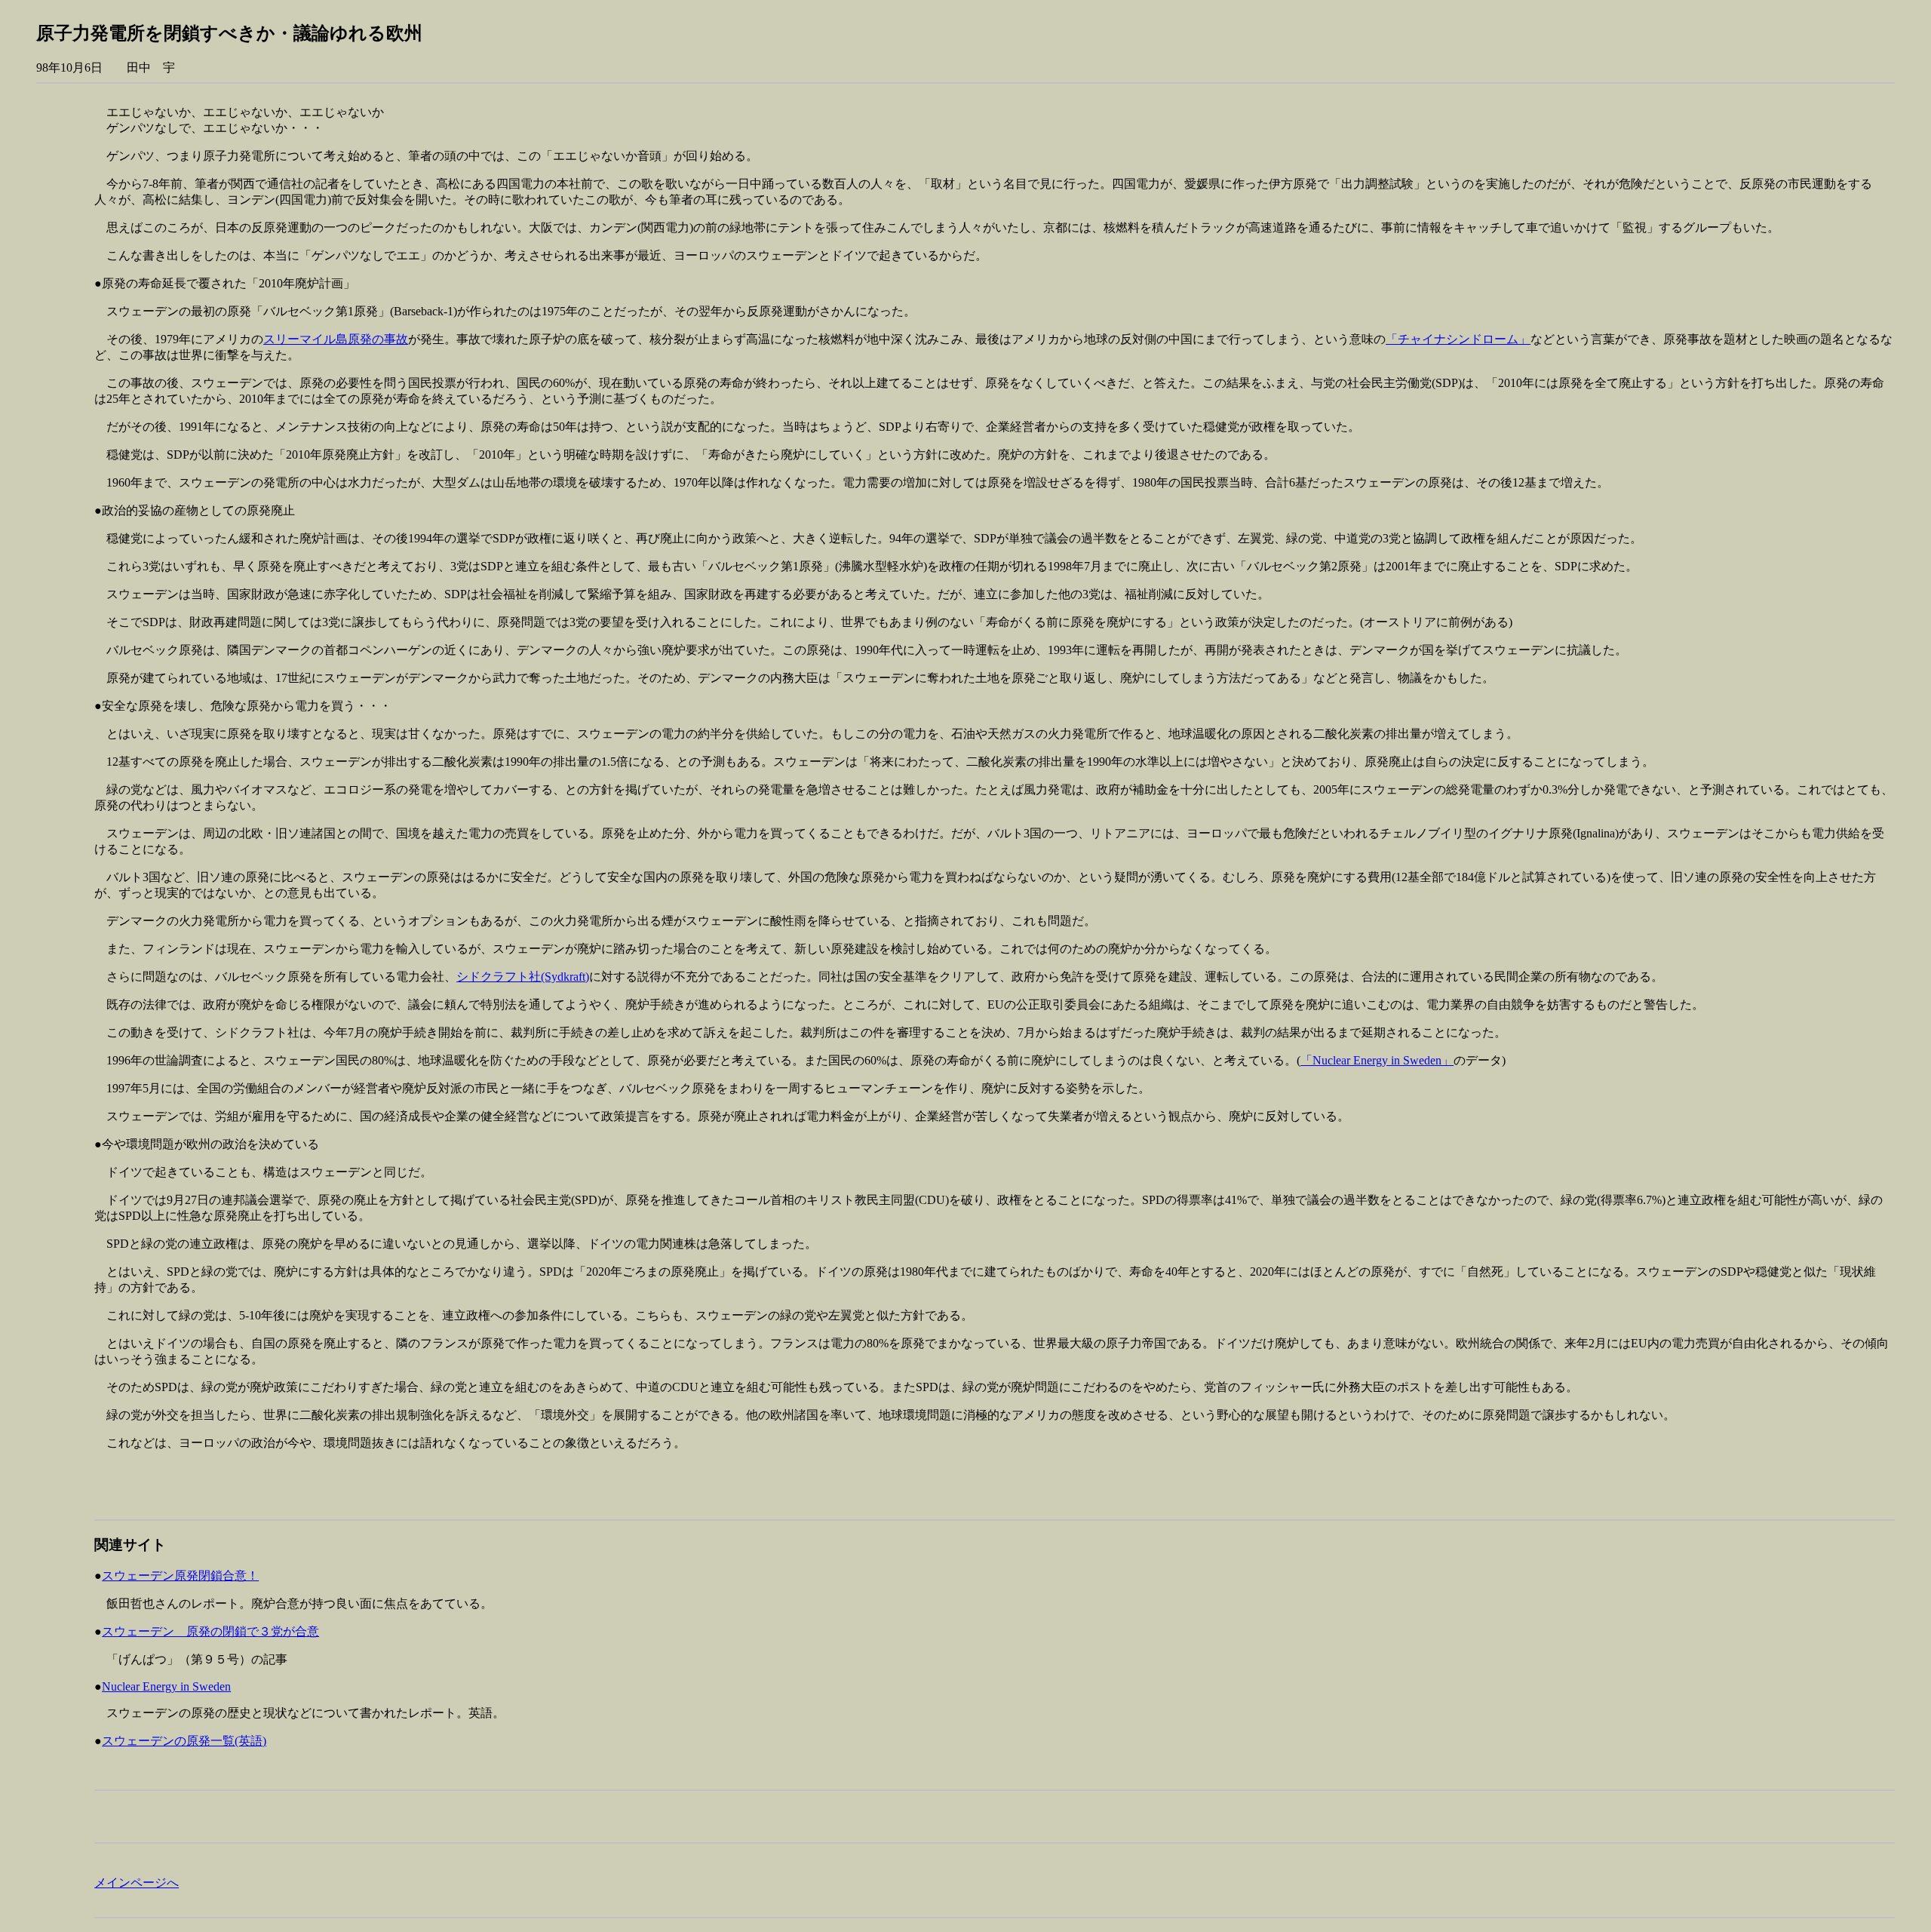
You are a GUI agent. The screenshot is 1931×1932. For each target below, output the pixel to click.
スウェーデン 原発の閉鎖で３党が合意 (210, 1631)
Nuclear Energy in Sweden (166, 1686)
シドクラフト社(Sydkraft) (523, 977)
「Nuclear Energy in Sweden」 (1377, 1060)
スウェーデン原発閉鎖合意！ (180, 1576)
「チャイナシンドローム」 (1458, 339)
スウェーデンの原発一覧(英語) (184, 1741)
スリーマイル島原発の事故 (336, 339)
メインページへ (137, 1883)
